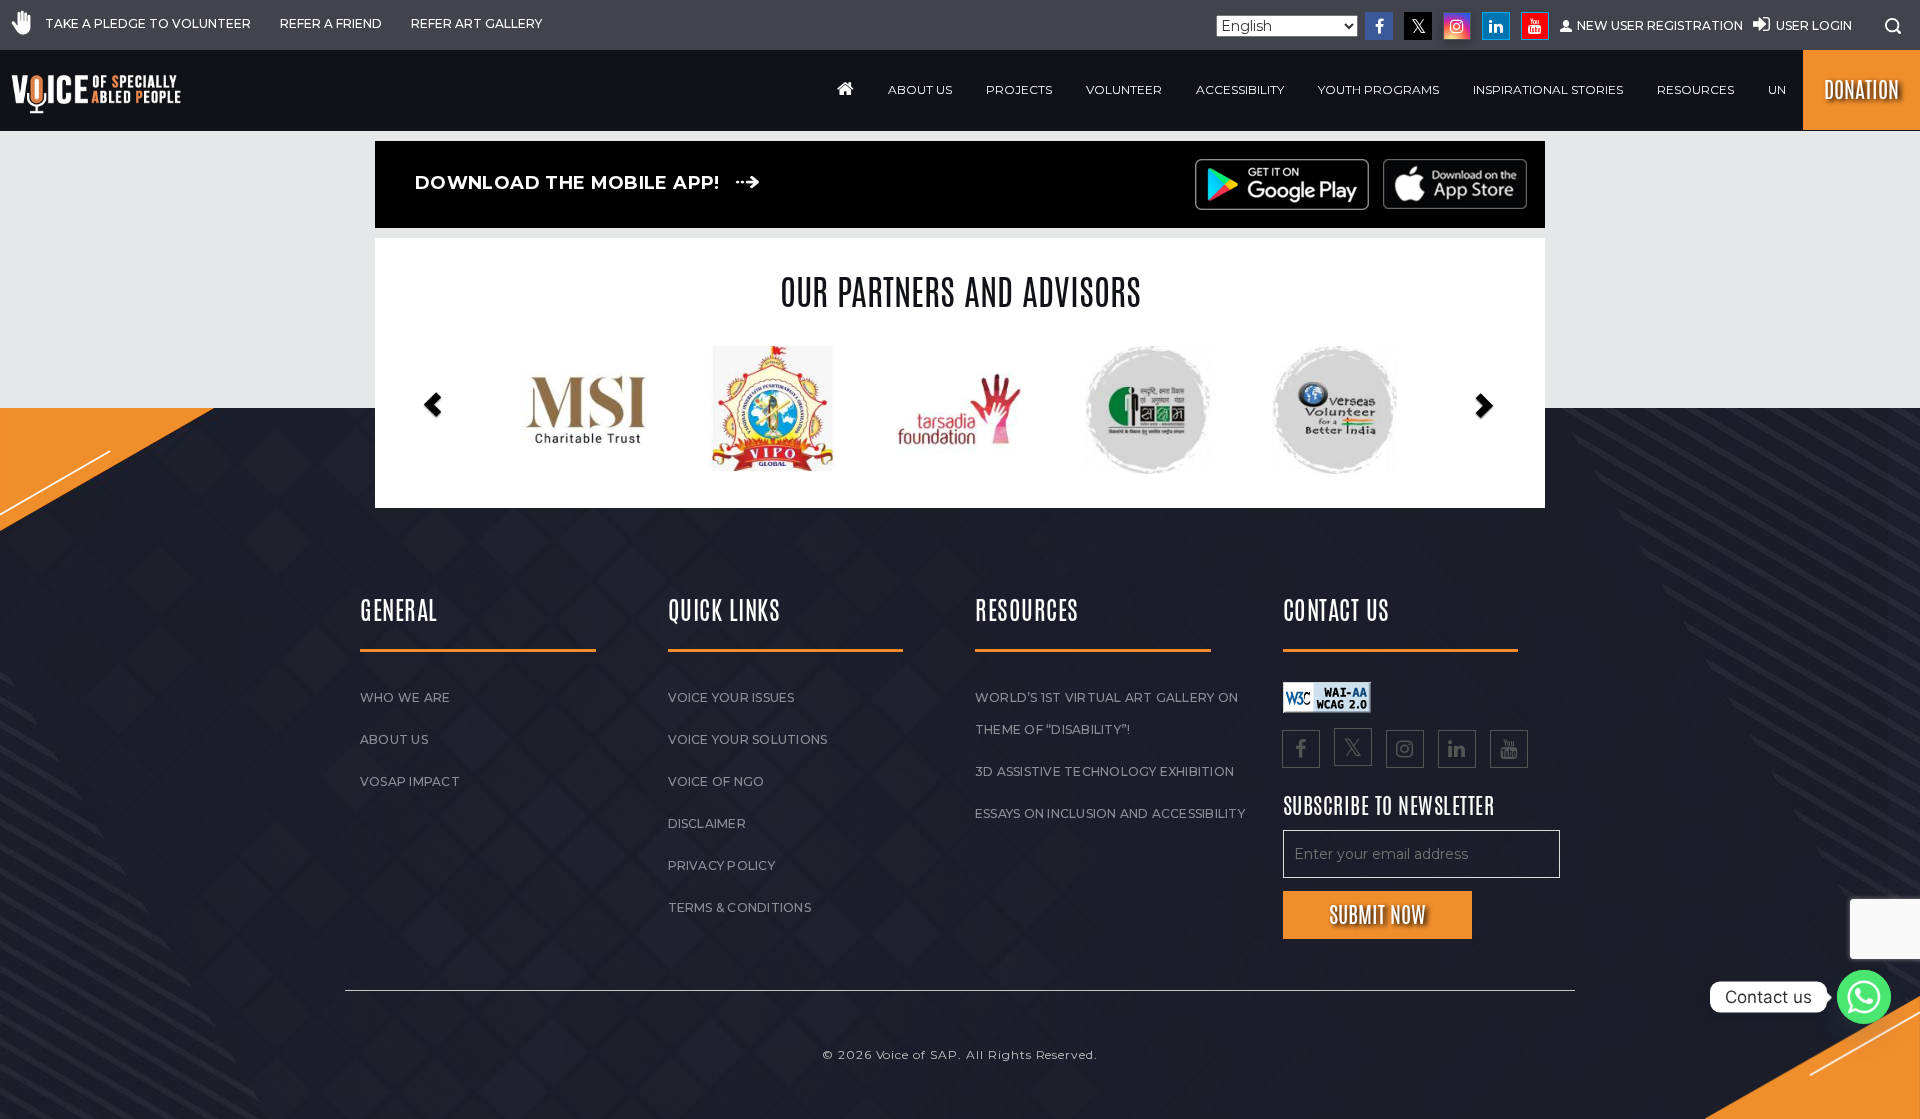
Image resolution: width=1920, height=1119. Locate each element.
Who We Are (405, 697)
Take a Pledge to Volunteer (148, 23)
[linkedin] (1496, 26)
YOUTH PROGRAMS (1378, 89)
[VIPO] (615, 408)
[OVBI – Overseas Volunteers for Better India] (1177, 410)
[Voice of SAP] (97, 94)
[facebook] (1379, 26)
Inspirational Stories (1548, 89)
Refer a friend (331, 23)
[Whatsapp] (1864, 997)
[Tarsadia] (802, 408)
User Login (1814, 25)
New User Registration (1660, 25)
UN (1777, 89)
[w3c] (1327, 696)
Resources (1695, 89)
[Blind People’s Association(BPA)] (1364, 410)
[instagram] (1457, 26)
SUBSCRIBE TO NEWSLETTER (1389, 807)
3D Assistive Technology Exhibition (1104, 771)
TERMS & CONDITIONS (739, 907)
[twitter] (1418, 26)
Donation (1861, 90)
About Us (920, 89)
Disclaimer (707, 823)
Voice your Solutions (748, 739)
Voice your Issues (731, 697)
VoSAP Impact (410, 781)
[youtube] (1535, 26)
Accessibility (1240, 89)
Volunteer (1124, 89)
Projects (1019, 89)
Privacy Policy (721, 865)
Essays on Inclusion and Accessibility (1110, 813)
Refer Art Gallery (476, 23)
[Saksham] (989, 410)
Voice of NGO (716, 781)
